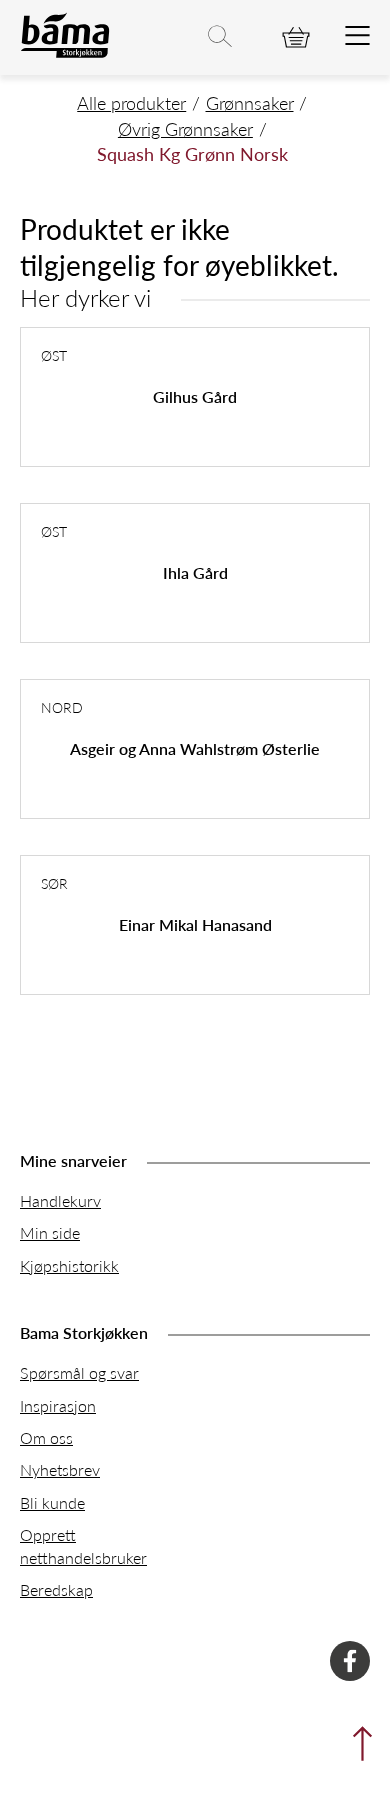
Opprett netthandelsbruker (83, 1545)
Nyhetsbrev (60, 1469)
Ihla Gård (195, 572)
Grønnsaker (250, 102)
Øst (54, 355)
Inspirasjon (58, 1405)
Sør (54, 883)
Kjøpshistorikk (69, 1265)
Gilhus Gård (195, 396)
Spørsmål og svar (79, 1372)
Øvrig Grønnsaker (185, 128)
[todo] (357, 37)
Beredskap (56, 1589)
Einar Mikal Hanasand (195, 924)
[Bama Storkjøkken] (65, 53)
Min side (50, 1232)
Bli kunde (52, 1502)
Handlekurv (60, 1200)
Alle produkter (131, 102)
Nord (62, 707)
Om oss (46, 1437)
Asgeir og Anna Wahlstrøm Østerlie (195, 748)
